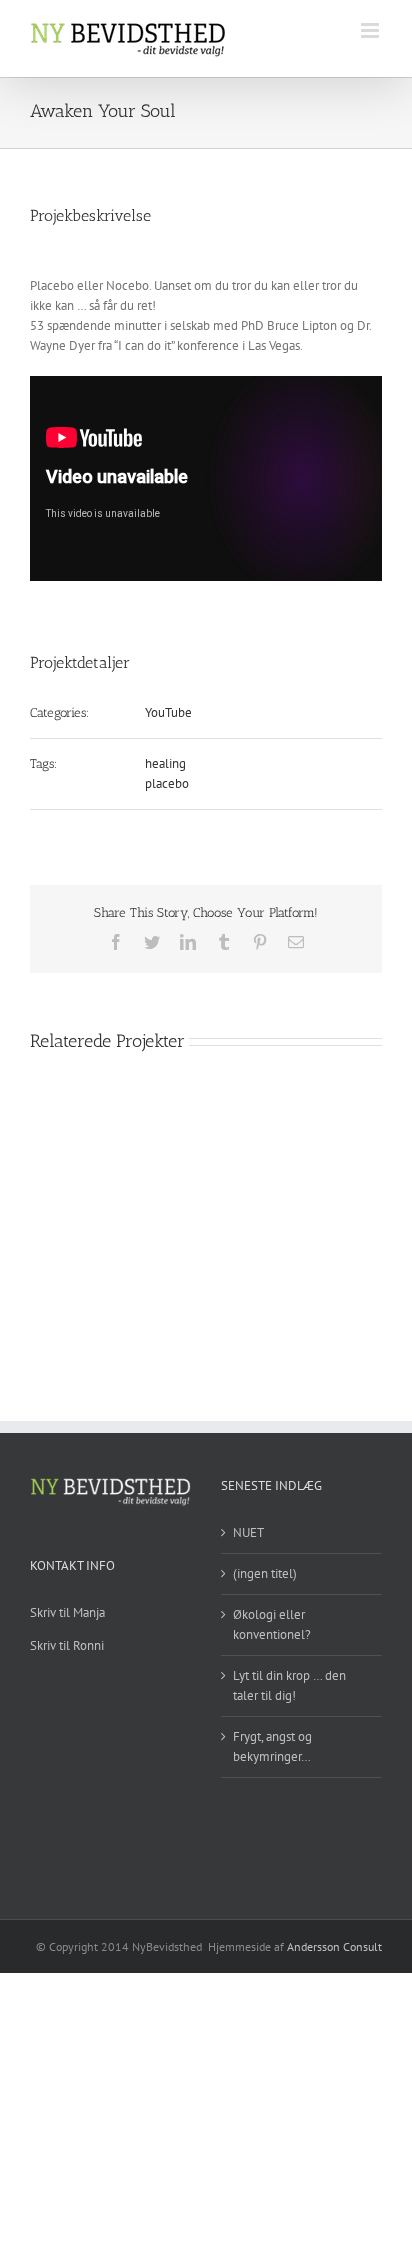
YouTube (168, 712)
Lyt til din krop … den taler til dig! (289, 1685)
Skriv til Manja (67, 1612)
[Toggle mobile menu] (371, 30)
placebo (167, 783)
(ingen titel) (265, 1573)
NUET (248, 1532)
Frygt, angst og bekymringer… (272, 1746)
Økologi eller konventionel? (272, 1624)
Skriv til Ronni (67, 1645)
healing (165, 763)
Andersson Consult (334, 1946)
